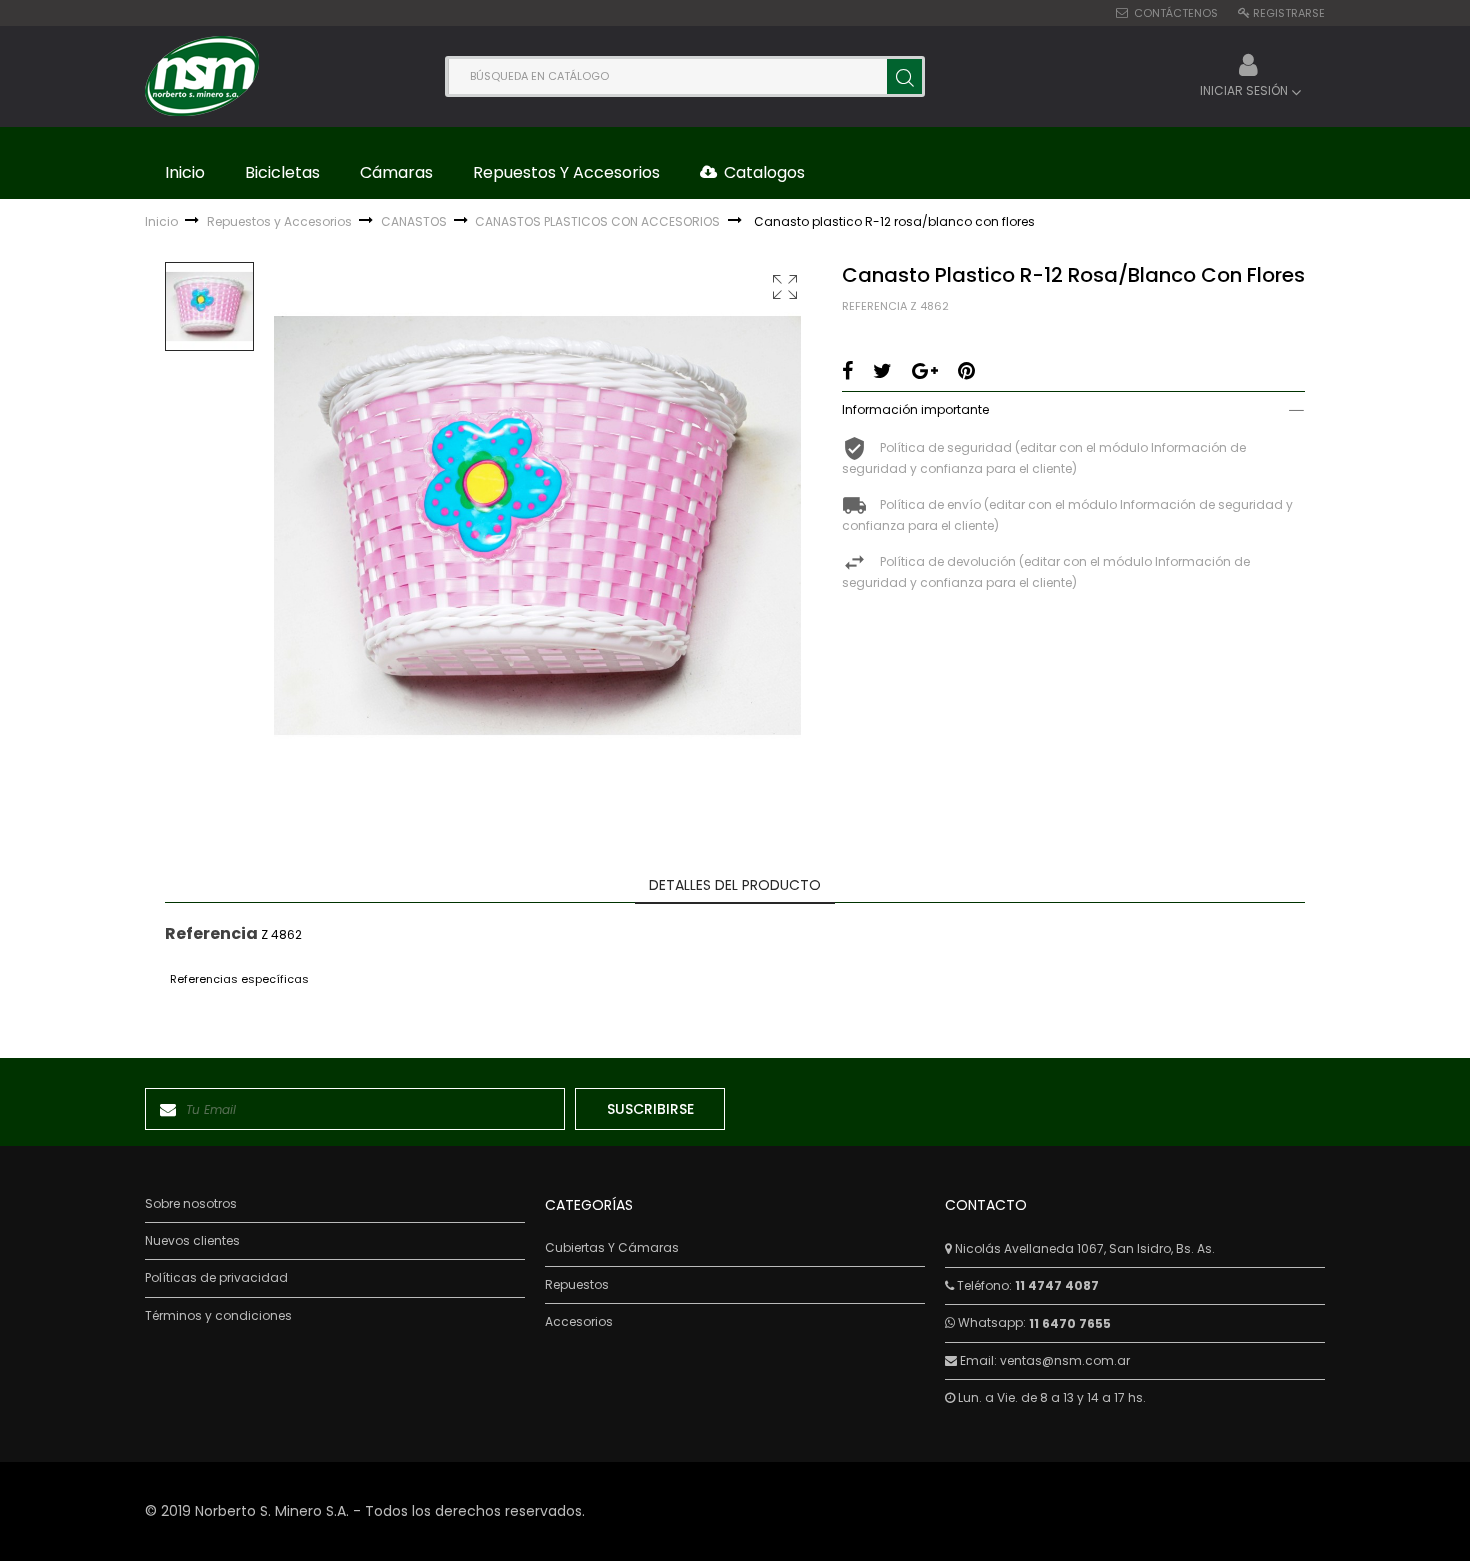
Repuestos (577, 1285)
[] (904, 76)
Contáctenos (1176, 13)
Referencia (874, 306)
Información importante (915, 409)
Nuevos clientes (192, 1241)
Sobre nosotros (191, 1204)
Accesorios (579, 1322)
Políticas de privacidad (216, 1278)
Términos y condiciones (218, 1316)
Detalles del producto (735, 885)
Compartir (847, 371)
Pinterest (966, 371)
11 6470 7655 (1070, 1323)
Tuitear (882, 371)
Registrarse (1289, 13)
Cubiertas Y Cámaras (612, 1248)
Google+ (925, 371)
